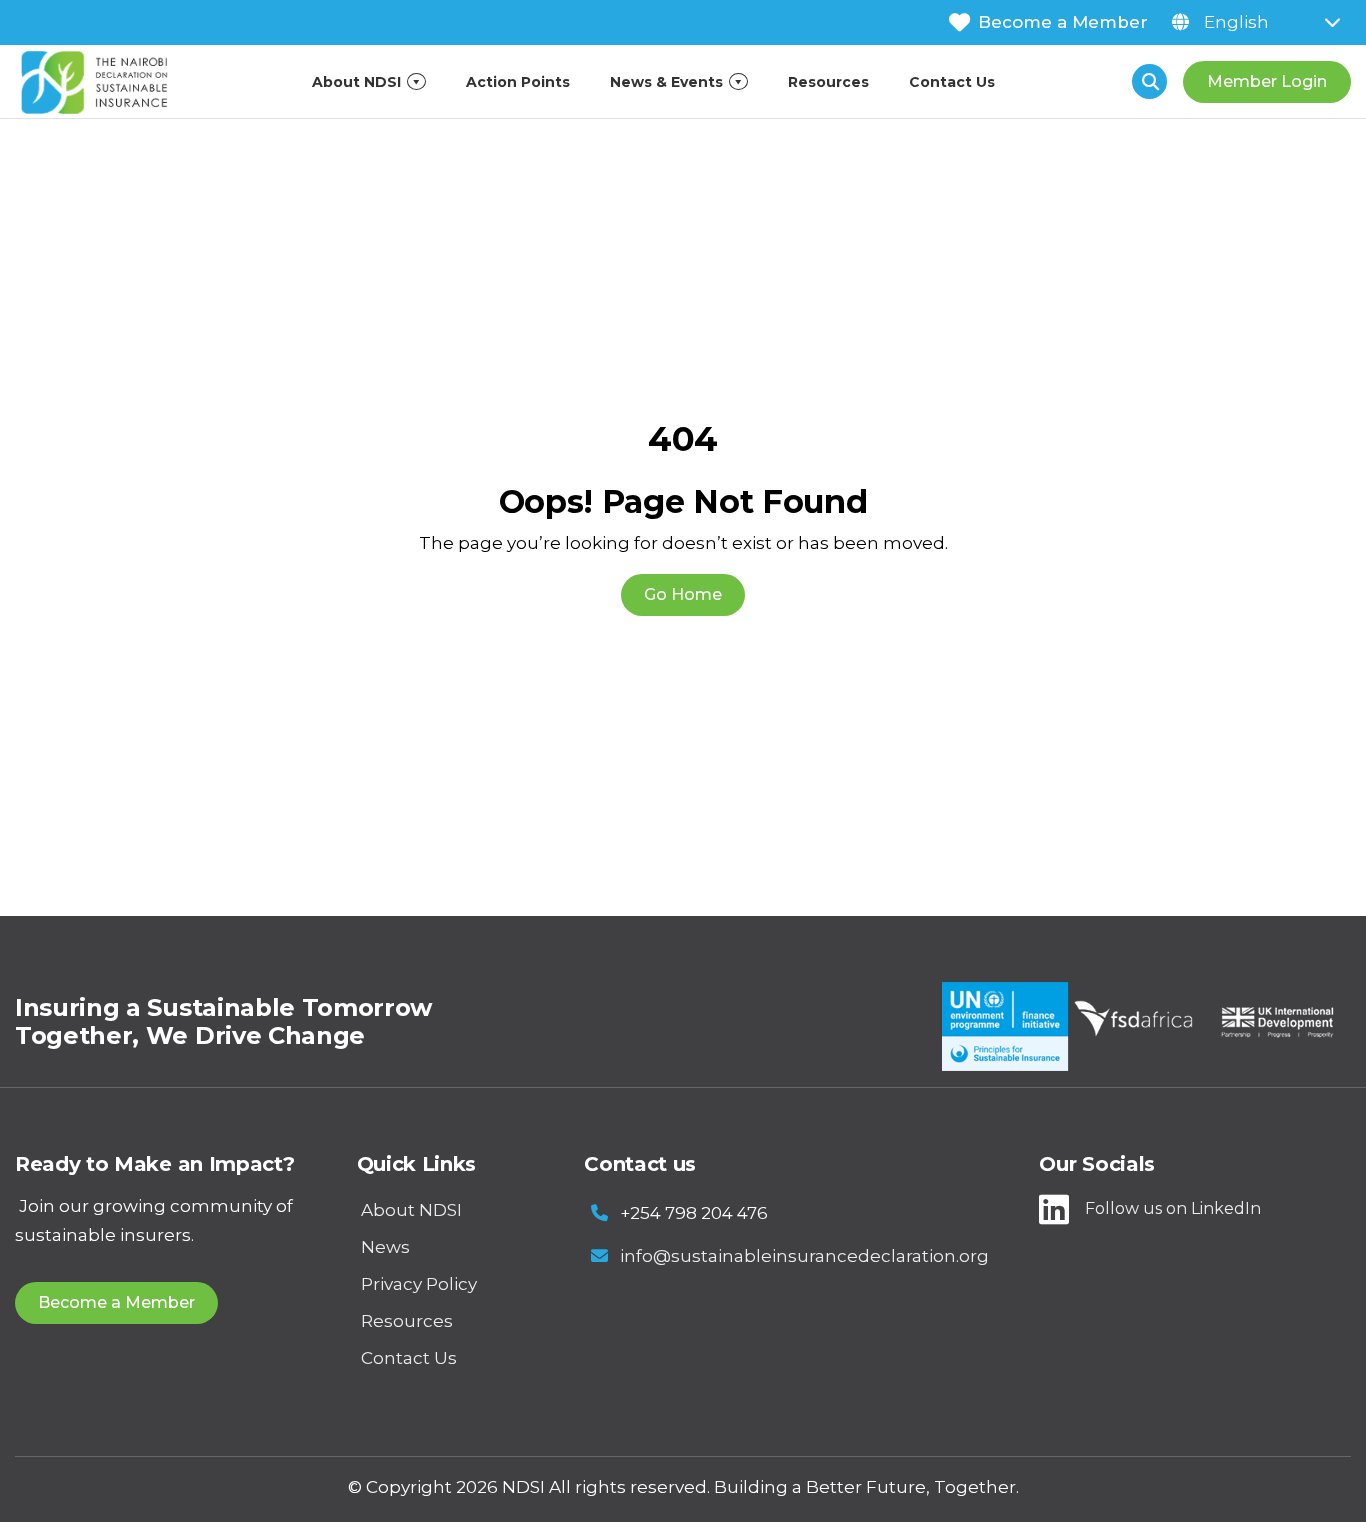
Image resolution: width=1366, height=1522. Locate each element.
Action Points (518, 82)
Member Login (1267, 81)
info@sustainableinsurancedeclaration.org (804, 1256)
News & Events (666, 82)
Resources (828, 82)
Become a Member (1063, 22)
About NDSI (356, 82)
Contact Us (952, 82)
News (385, 1247)
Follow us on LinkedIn (1173, 1208)
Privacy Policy (419, 1284)
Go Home (683, 594)
